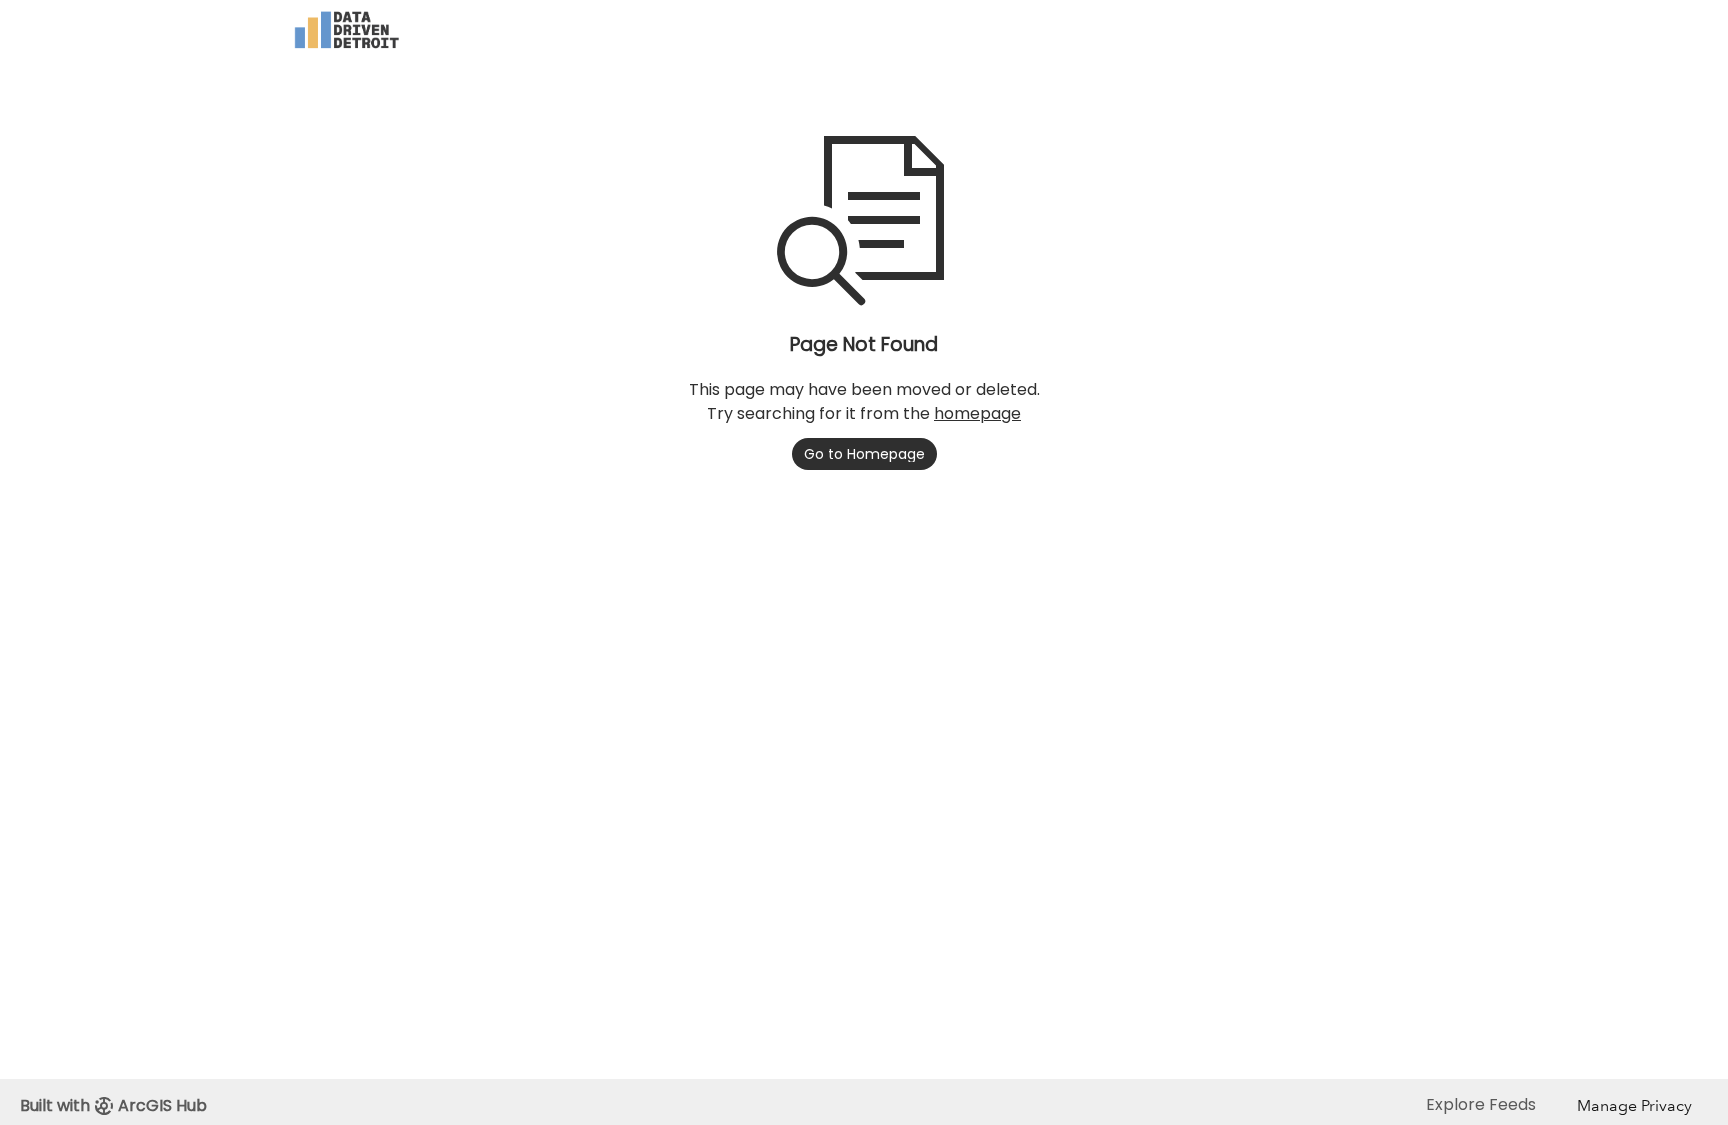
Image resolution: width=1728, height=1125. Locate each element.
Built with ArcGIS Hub (113, 1105)
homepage (977, 413)
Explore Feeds (1481, 1104)
